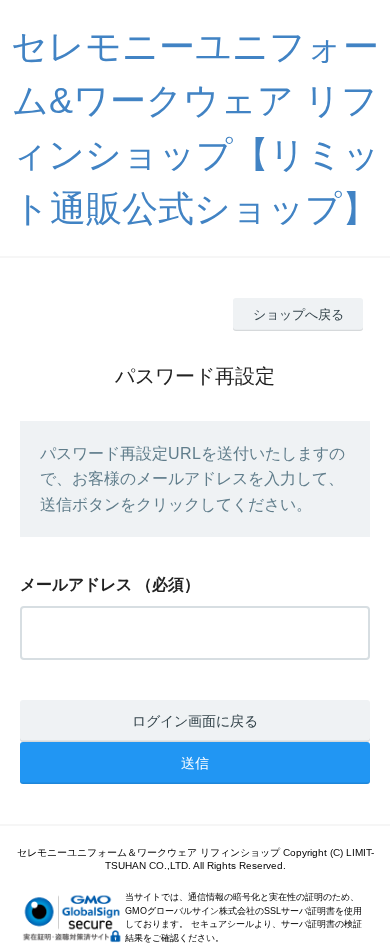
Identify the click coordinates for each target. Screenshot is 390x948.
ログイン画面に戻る (195, 721)
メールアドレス (76, 584)
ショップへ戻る (298, 314)
